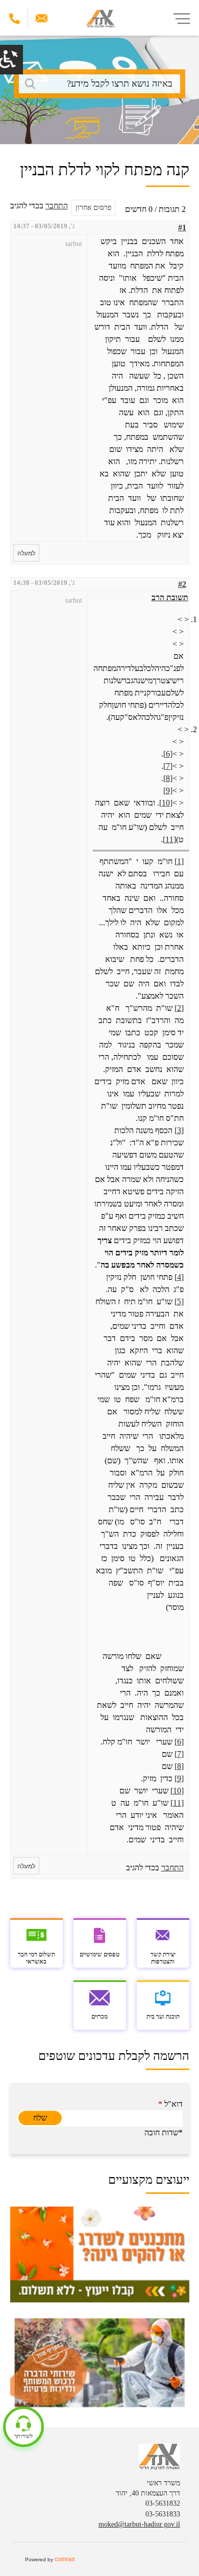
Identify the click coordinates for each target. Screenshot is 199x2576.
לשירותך (23, 2436)
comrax (65, 2559)
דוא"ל (170, 2104)
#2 (182, 584)
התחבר (57, 206)
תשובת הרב (170, 597)
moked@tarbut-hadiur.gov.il (139, 2524)
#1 (182, 227)
